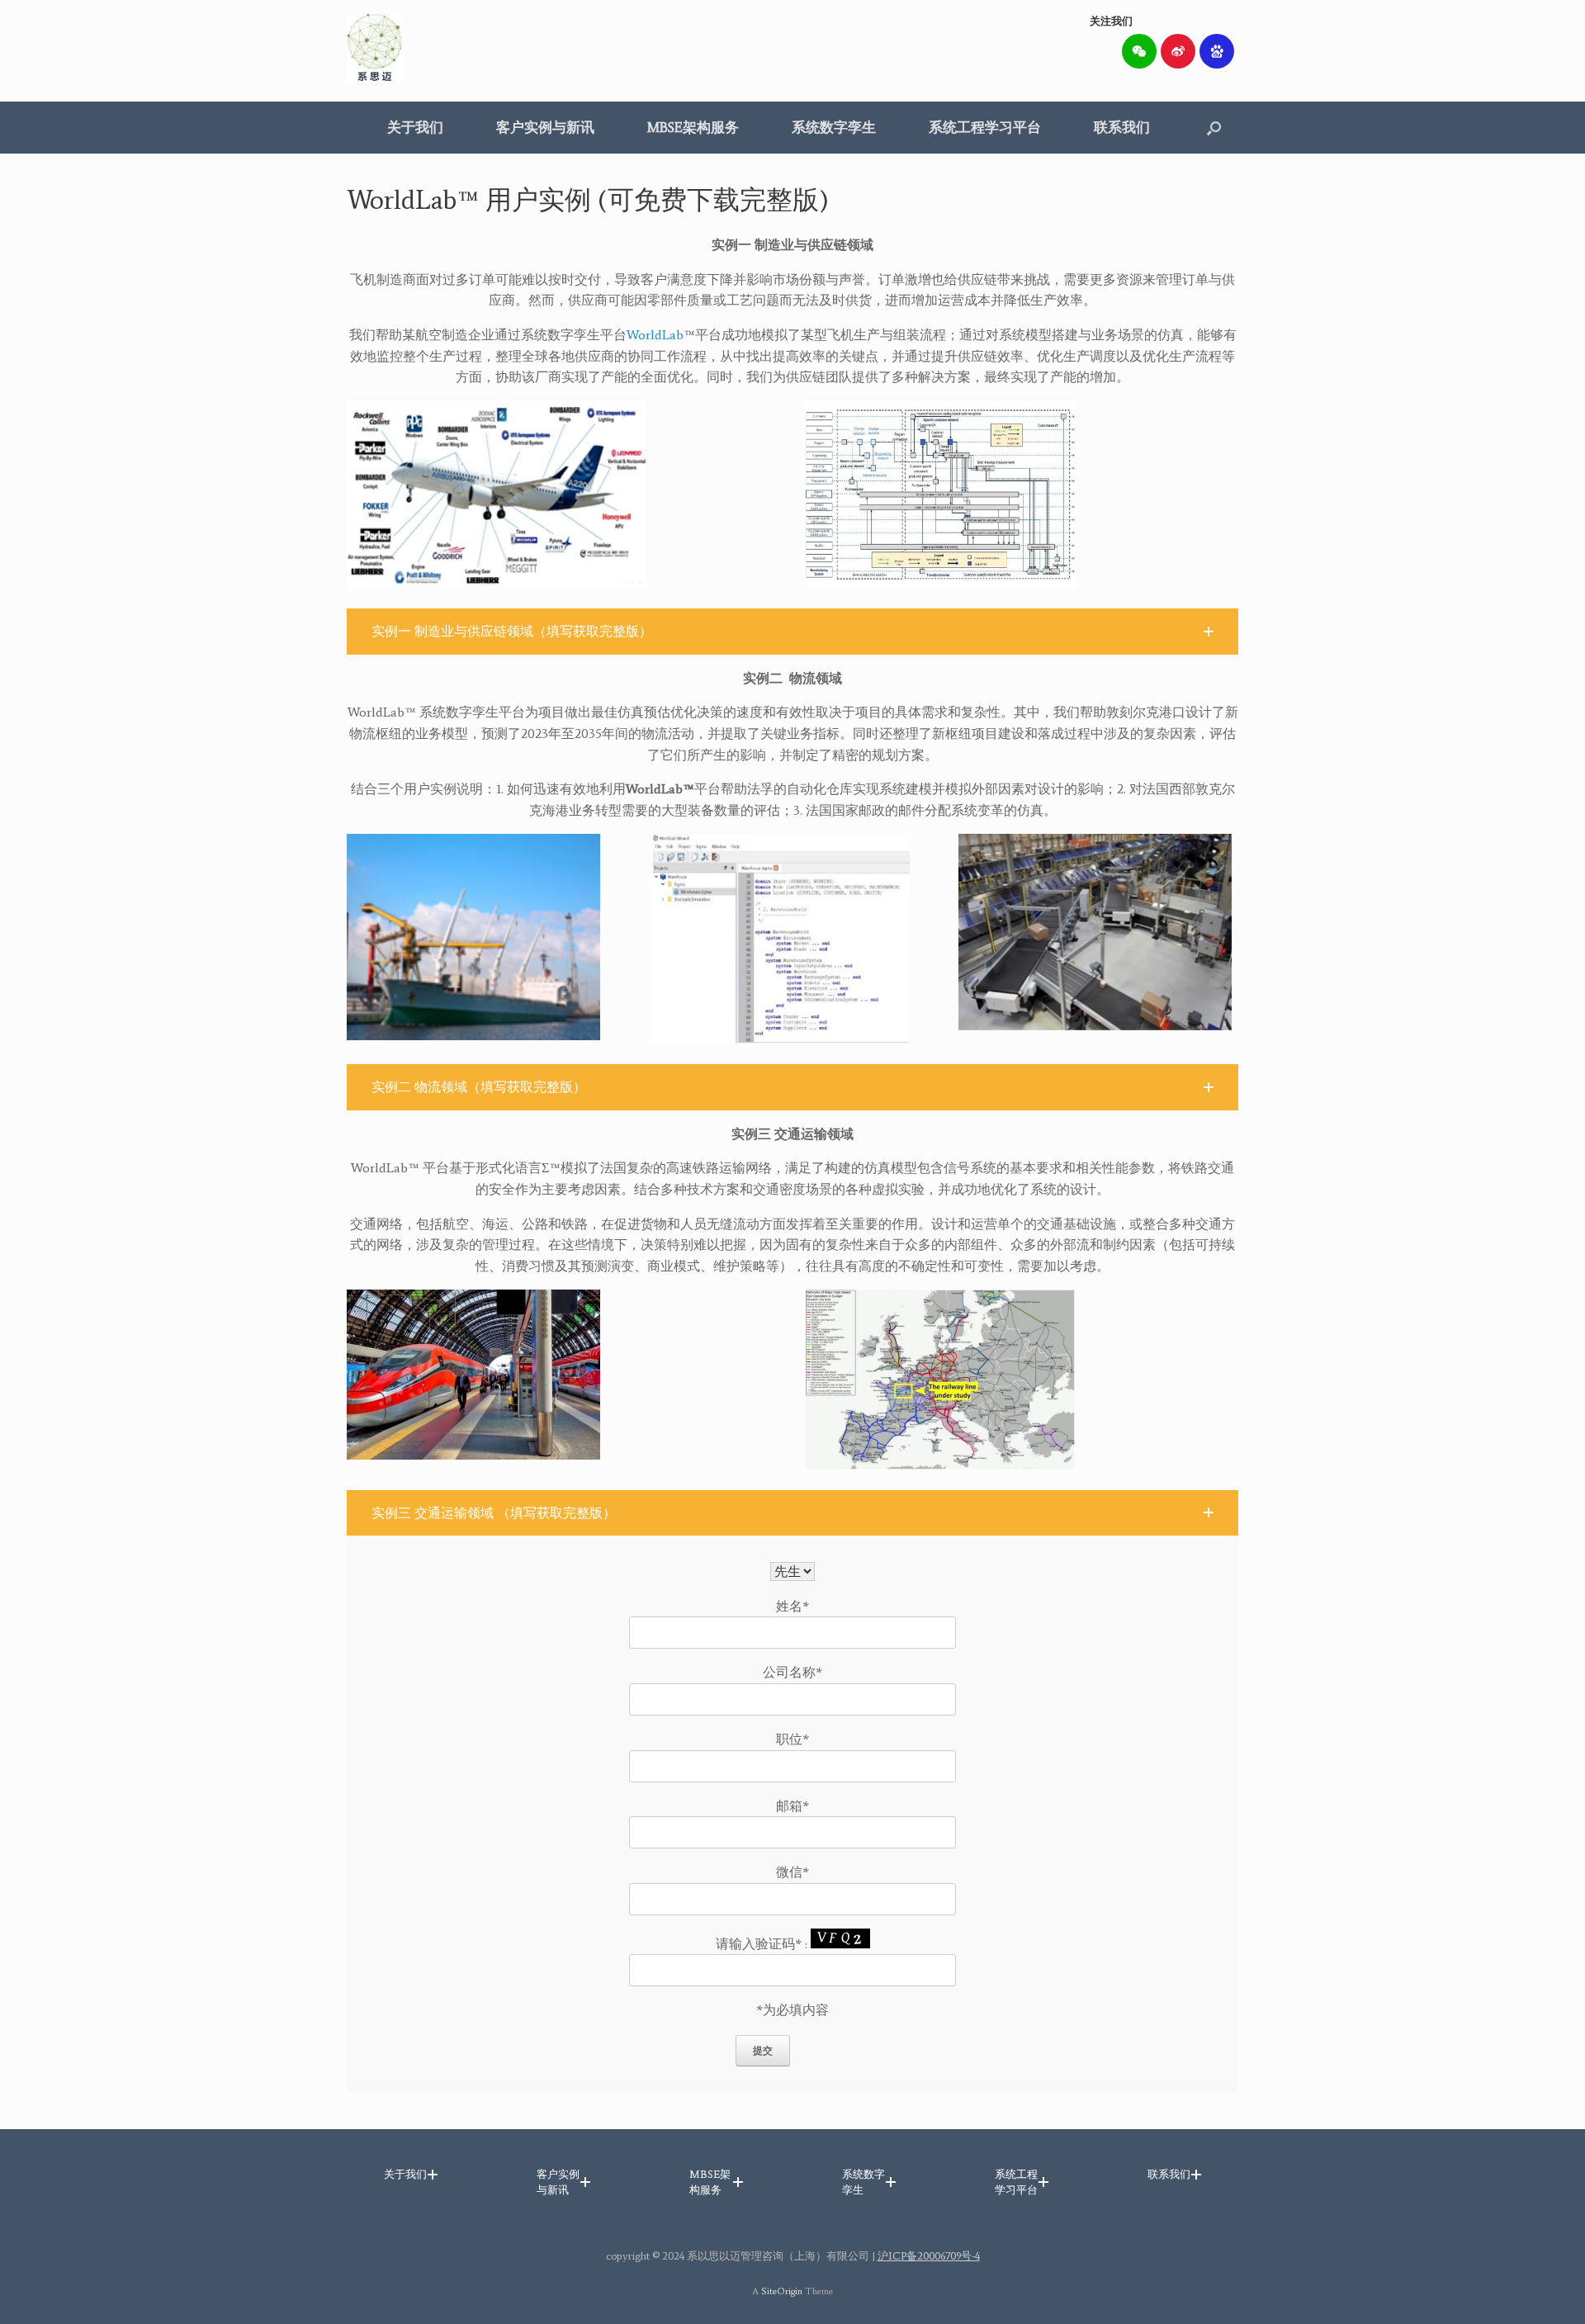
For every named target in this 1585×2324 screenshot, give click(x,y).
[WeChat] (1139, 51)
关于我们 (415, 127)
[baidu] (1217, 51)
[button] (1214, 128)
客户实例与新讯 (545, 127)
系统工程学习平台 (985, 127)
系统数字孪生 (834, 127)
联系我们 (1122, 127)
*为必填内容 (792, 2010)
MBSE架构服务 (693, 127)
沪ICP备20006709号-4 (929, 2256)
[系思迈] (375, 48)
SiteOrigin (782, 2291)
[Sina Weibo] (1178, 51)
